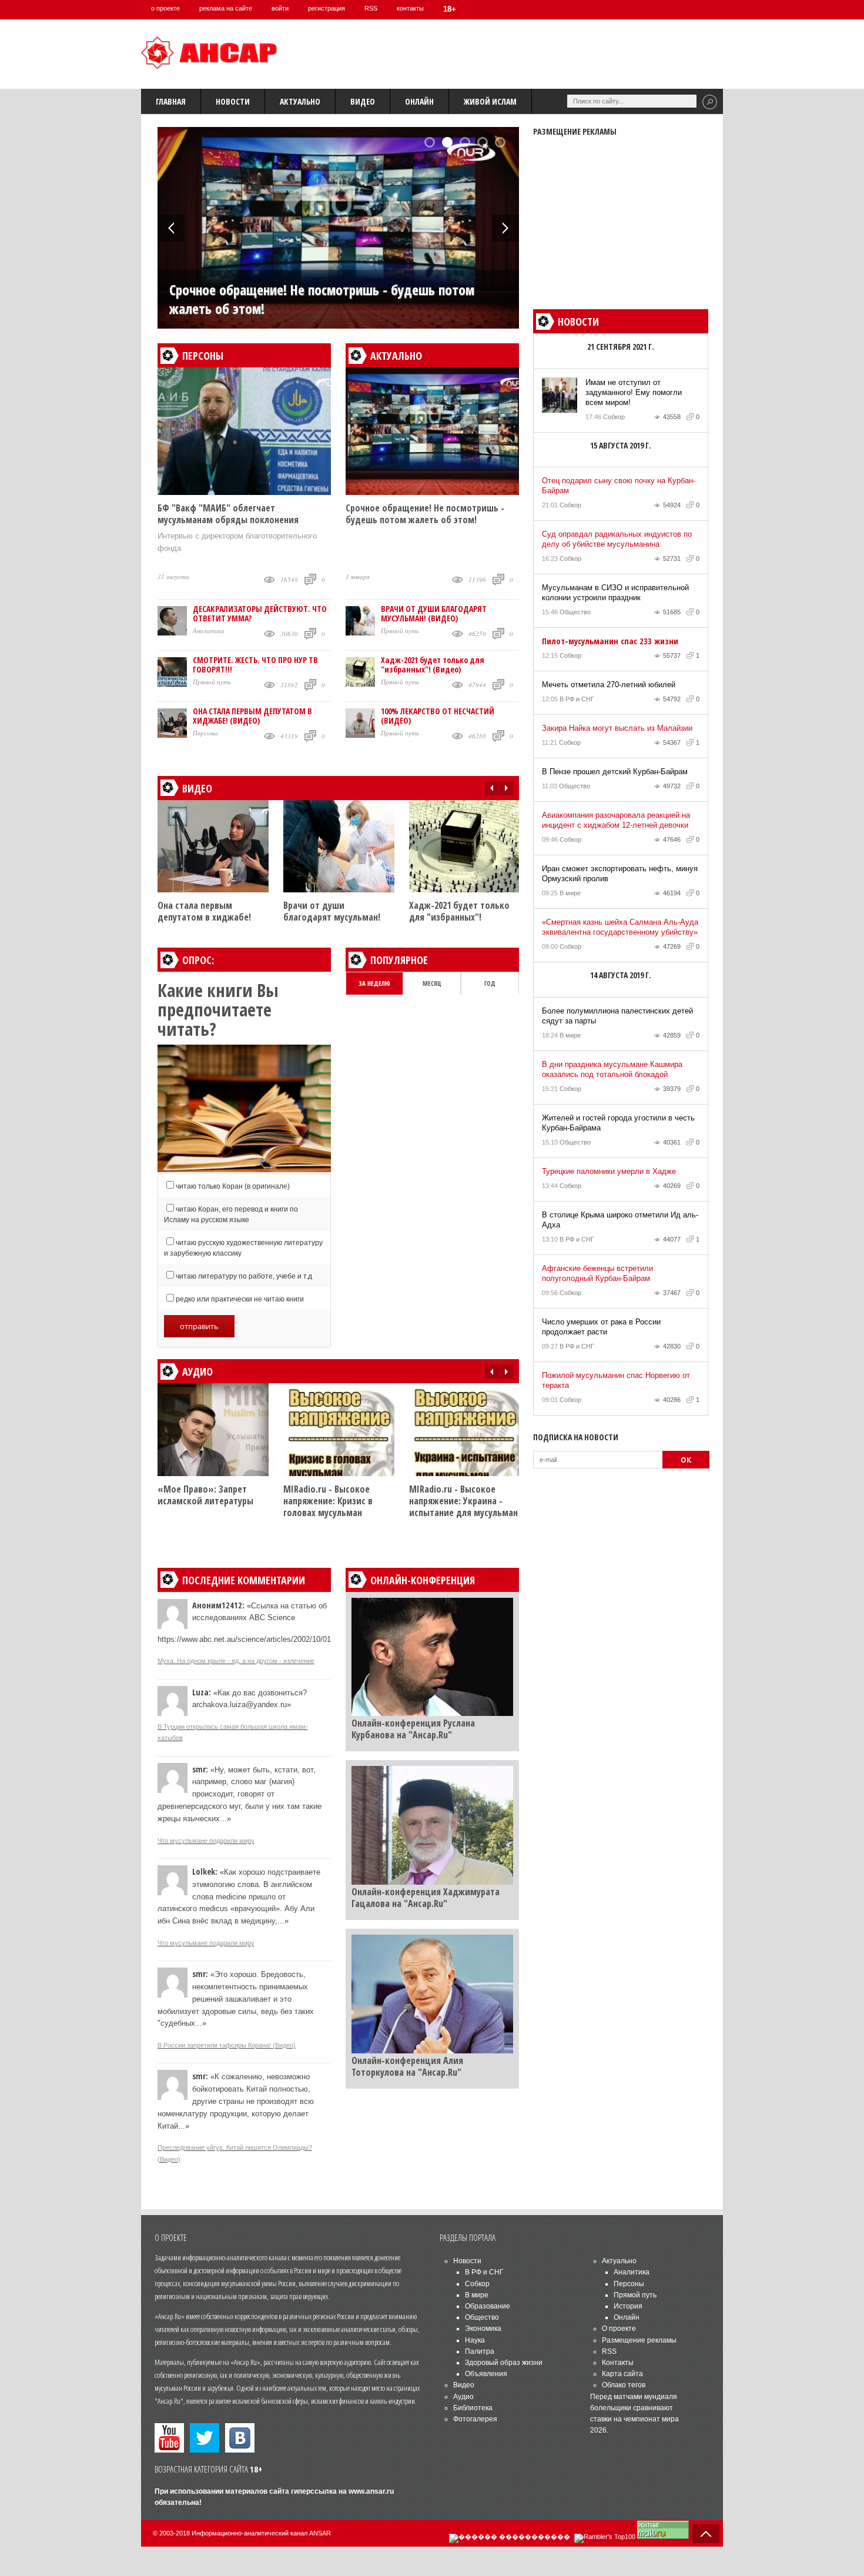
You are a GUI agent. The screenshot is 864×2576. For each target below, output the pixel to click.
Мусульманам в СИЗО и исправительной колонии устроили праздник (615, 593)
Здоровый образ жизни (504, 2363)
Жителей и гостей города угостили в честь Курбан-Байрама (618, 1123)
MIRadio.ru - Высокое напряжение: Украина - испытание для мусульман (463, 1501)
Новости (233, 101)
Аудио (463, 2397)
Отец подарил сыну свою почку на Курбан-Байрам (619, 486)
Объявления (486, 2374)
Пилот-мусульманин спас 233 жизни (610, 641)
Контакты (618, 2363)
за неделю (374, 983)
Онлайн (419, 101)
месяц (432, 983)
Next (505, 228)
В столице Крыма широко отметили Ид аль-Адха (620, 1220)
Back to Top (706, 2534)
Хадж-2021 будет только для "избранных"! (459, 911)
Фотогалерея (475, 2419)
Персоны (203, 356)
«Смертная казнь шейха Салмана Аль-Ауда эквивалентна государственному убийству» (620, 927)
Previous (171, 228)
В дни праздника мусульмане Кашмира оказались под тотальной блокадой (612, 1069)
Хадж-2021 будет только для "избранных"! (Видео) (433, 665)
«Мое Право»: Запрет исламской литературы (205, 1495)
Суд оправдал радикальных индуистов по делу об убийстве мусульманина (617, 539)
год (490, 983)
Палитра (480, 2351)
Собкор (614, 417)
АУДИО (197, 1371)
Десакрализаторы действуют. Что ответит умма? (260, 613)
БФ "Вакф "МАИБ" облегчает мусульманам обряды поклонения (228, 514)
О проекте (619, 2329)
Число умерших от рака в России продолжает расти (601, 1327)
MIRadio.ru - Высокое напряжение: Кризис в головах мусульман (328, 1501)
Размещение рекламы (639, 2340)
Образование (488, 2306)
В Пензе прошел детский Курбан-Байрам (615, 772)
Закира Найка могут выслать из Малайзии (617, 728)
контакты (410, 8)
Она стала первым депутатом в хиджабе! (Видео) (252, 716)
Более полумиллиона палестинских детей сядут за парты (617, 1016)
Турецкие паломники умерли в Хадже (609, 1171)
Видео (363, 101)
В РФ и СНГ (577, 699)
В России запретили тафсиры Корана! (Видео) (227, 2045)
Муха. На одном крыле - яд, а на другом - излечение (236, 1661)
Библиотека (473, 2408)
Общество (575, 612)
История (628, 2306)
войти (280, 8)
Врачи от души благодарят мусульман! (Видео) (434, 613)
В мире (570, 893)
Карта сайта (622, 2374)
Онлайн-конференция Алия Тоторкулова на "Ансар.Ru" (407, 2066)
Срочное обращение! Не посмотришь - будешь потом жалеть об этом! (322, 299)
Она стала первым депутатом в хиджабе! (204, 911)
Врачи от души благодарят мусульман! (332, 911)
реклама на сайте (226, 8)
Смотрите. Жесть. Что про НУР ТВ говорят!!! (255, 665)
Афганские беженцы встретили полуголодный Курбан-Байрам (597, 1273)
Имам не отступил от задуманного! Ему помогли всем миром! (634, 392)
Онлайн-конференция (423, 1580)
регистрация (326, 8)
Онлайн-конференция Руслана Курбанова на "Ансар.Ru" (413, 1729)
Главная (171, 101)
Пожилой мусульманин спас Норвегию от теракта (616, 1380)
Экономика (483, 2329)
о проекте (165, 8)
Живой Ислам (490, 101)
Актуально (300, 101)
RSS (371, 8)
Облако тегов (624, 2385)
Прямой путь (212, 682)
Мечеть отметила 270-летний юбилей (609, 685)
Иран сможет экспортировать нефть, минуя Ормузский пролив (620, 874)
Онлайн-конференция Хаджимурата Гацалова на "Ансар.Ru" (426, 1898)
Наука (475, 2340)
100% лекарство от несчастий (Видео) (438, 716)
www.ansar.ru (371, 2491)
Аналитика (209, 630)
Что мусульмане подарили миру (206, 1841)
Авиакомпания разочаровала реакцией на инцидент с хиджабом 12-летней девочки (616, 820)
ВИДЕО (197, 788)
